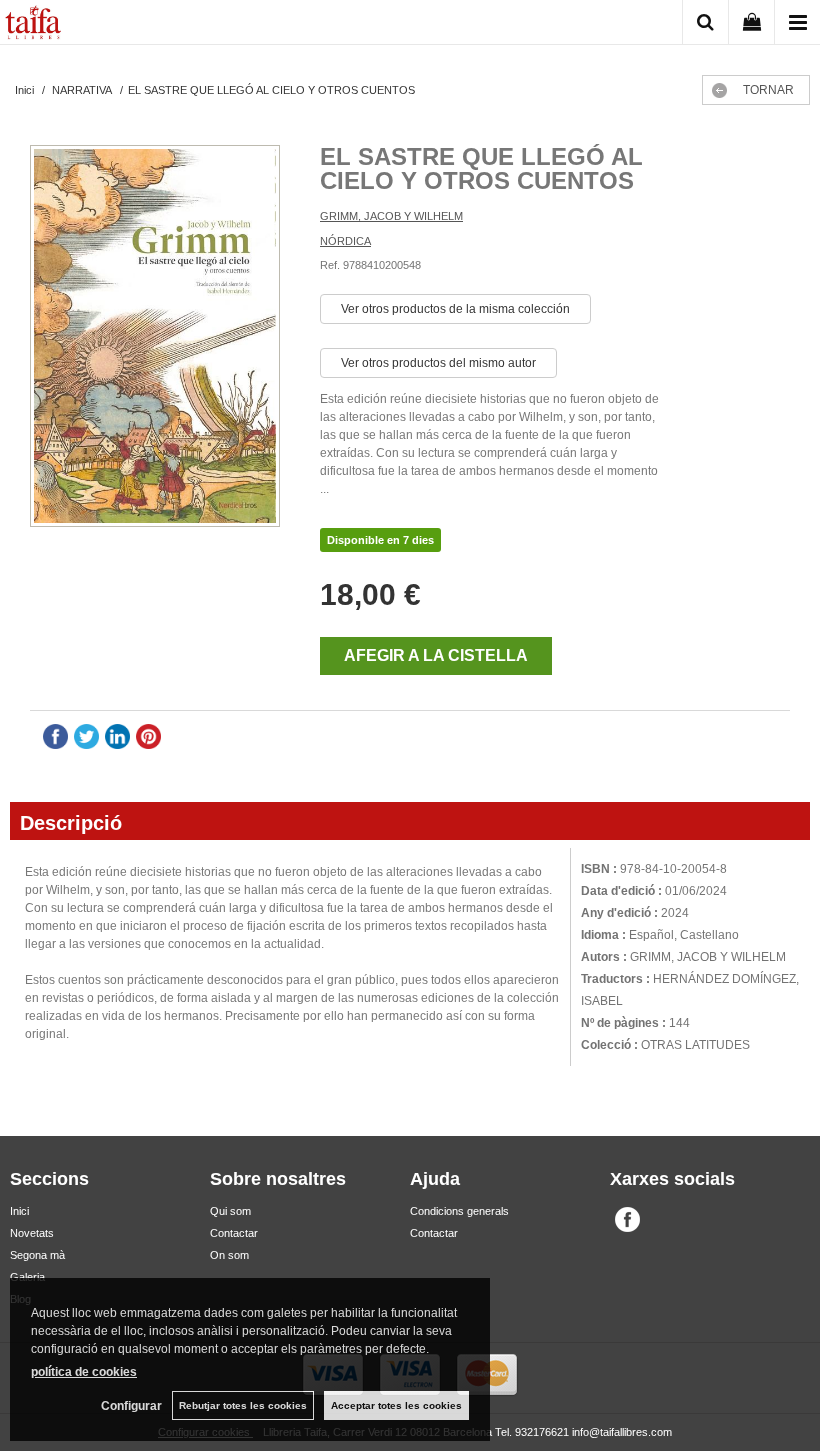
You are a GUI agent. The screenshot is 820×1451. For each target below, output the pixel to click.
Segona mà (37, 1255)
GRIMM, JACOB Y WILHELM (391, 216)
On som (229, 1255)
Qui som (230, 1211)
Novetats (32, 1233)
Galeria (27, 1277)
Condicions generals (459, 1211)
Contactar (234, 1233)
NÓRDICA (345, 241)
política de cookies (84, 1372)
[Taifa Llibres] (33, 25)
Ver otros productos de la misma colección (455, 309)
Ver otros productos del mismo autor (438, 363)
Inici (19, 1211)
